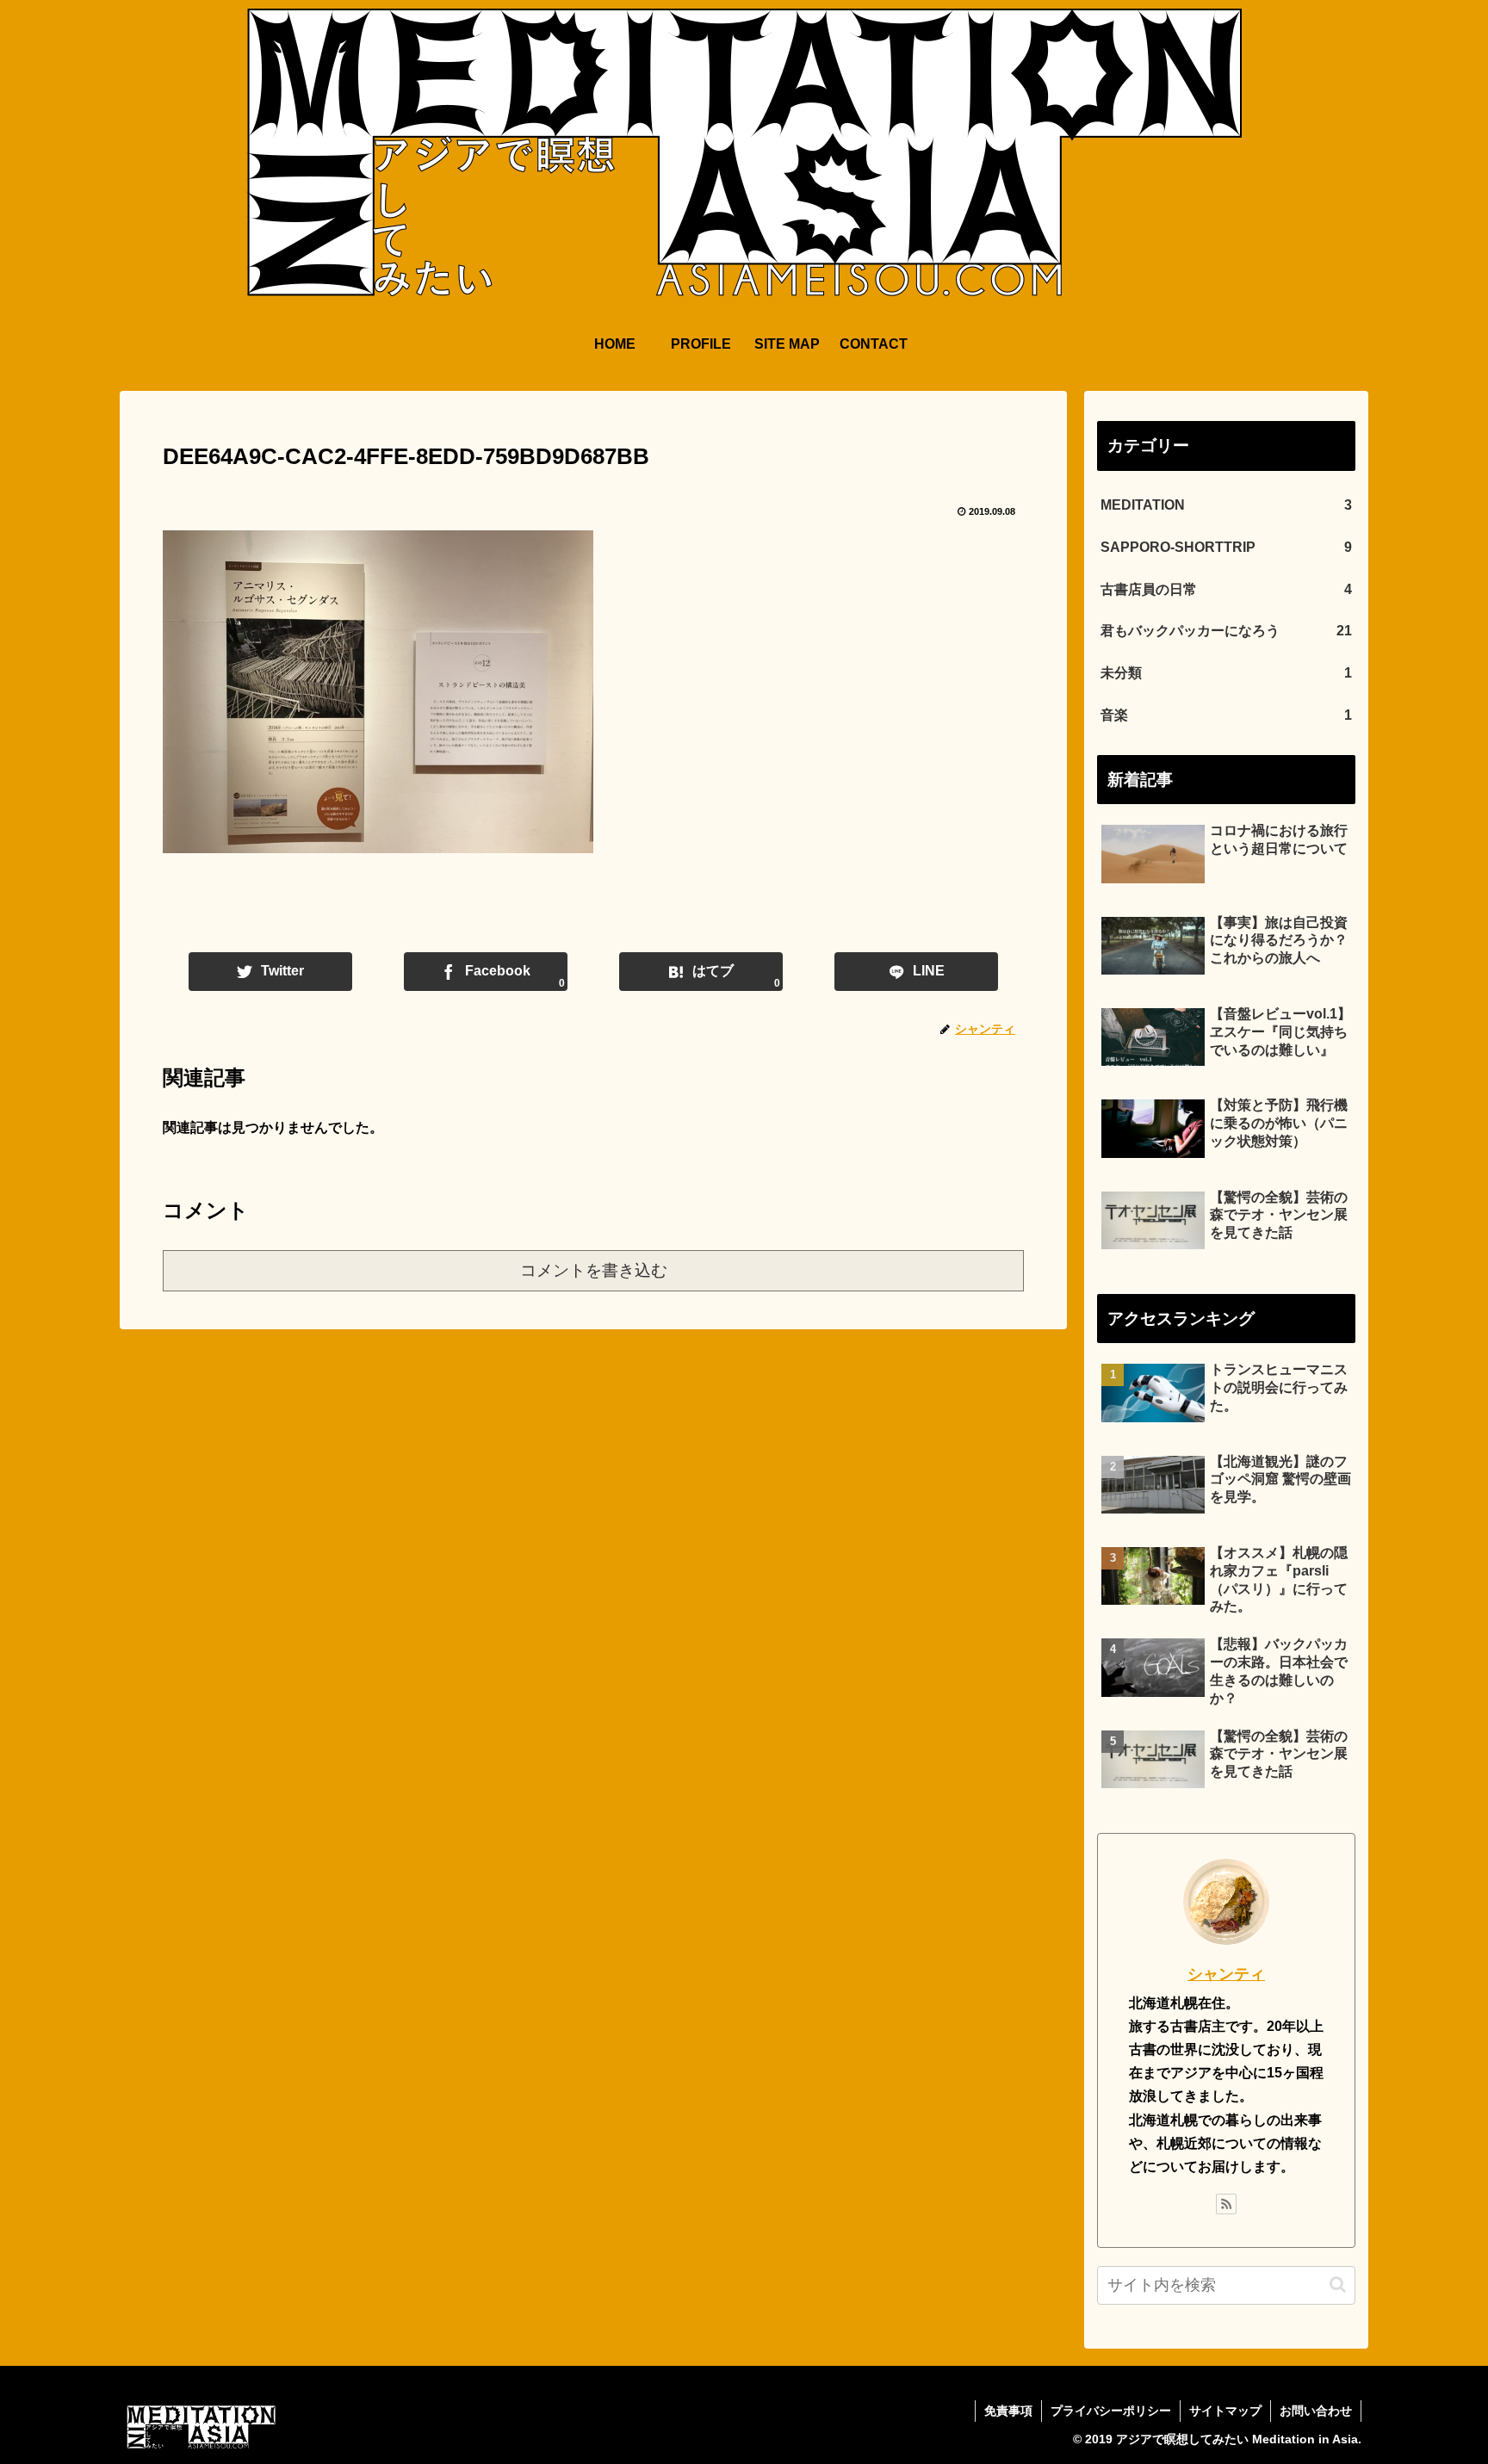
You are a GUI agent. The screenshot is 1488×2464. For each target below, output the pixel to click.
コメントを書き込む (594, 1270)
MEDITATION (1226, 505)
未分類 (1226, 673)
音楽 (1226, 715)
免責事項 (1008, 2411)
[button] (1338, 2284)
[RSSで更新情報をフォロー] (1226, 2204)
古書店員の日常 (1226, 589)
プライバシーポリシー (1111, 2411)
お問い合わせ (1316, 2411)
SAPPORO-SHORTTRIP (1226, 547)
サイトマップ (1225, 2411)
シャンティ (1226, 1974)
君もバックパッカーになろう (1226, 631)
